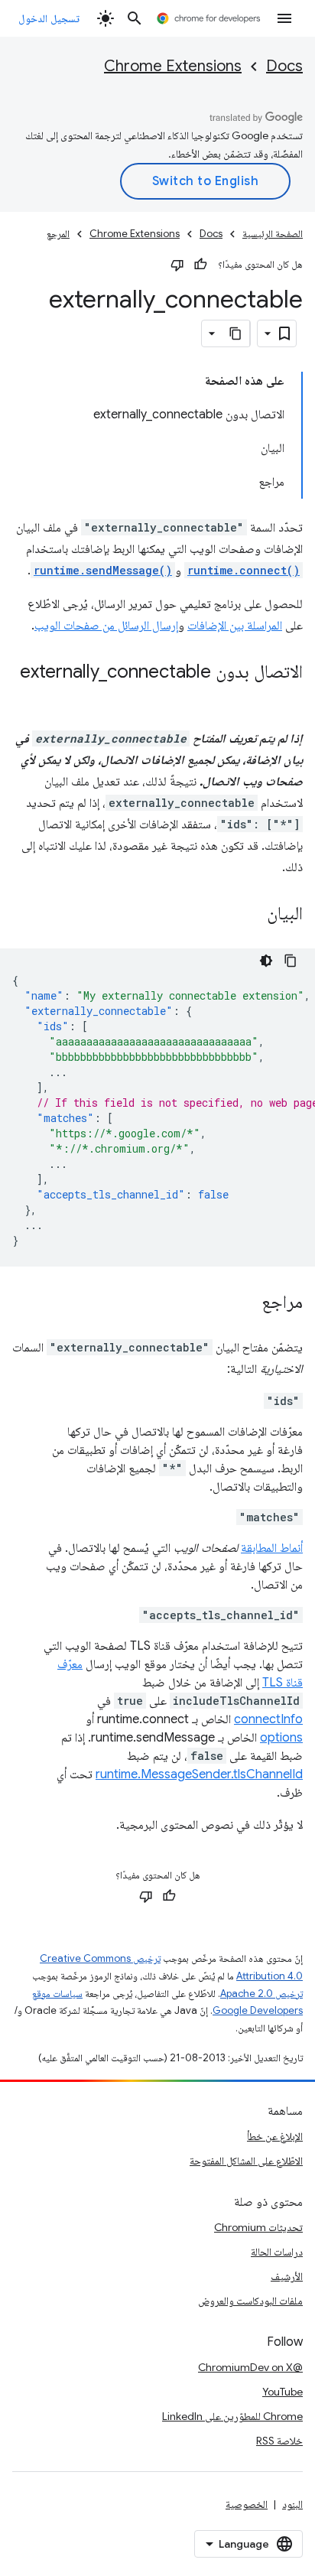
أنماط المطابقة (272, 1548)
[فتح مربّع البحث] (135, 18)
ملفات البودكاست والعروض (250, 2301)
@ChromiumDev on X (250, 2367)
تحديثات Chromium (258, 2227)
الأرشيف (287, 2276)
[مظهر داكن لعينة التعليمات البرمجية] (266, 961)
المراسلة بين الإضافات (235, 626)
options (281, 1738)
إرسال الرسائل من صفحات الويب (106, 626)
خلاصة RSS (279, 2441)
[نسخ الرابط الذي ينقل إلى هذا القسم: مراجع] (246, 1303)
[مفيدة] (200, 265)
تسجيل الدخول (49, 18)
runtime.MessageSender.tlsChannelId (199, 1774)
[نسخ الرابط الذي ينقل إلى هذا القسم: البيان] (252, 915)
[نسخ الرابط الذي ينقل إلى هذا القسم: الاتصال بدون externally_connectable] (287, 694)
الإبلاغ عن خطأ (275, 2136)
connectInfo (268, 1719)
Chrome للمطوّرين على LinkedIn (232, 2416)
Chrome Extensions (173, 66)
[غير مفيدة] (177, 265)
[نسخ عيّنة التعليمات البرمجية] (291, 961)
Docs (284, 66)
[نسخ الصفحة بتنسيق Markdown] (236, 333)
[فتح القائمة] (284, 18)
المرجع (58, 234)
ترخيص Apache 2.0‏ (261, 1994)
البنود (292, 2504)
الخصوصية (247, 2504)
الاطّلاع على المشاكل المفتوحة (246, 2161)
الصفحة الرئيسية (273, 234)
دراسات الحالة (277, 2252)
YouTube (283, 2392)
